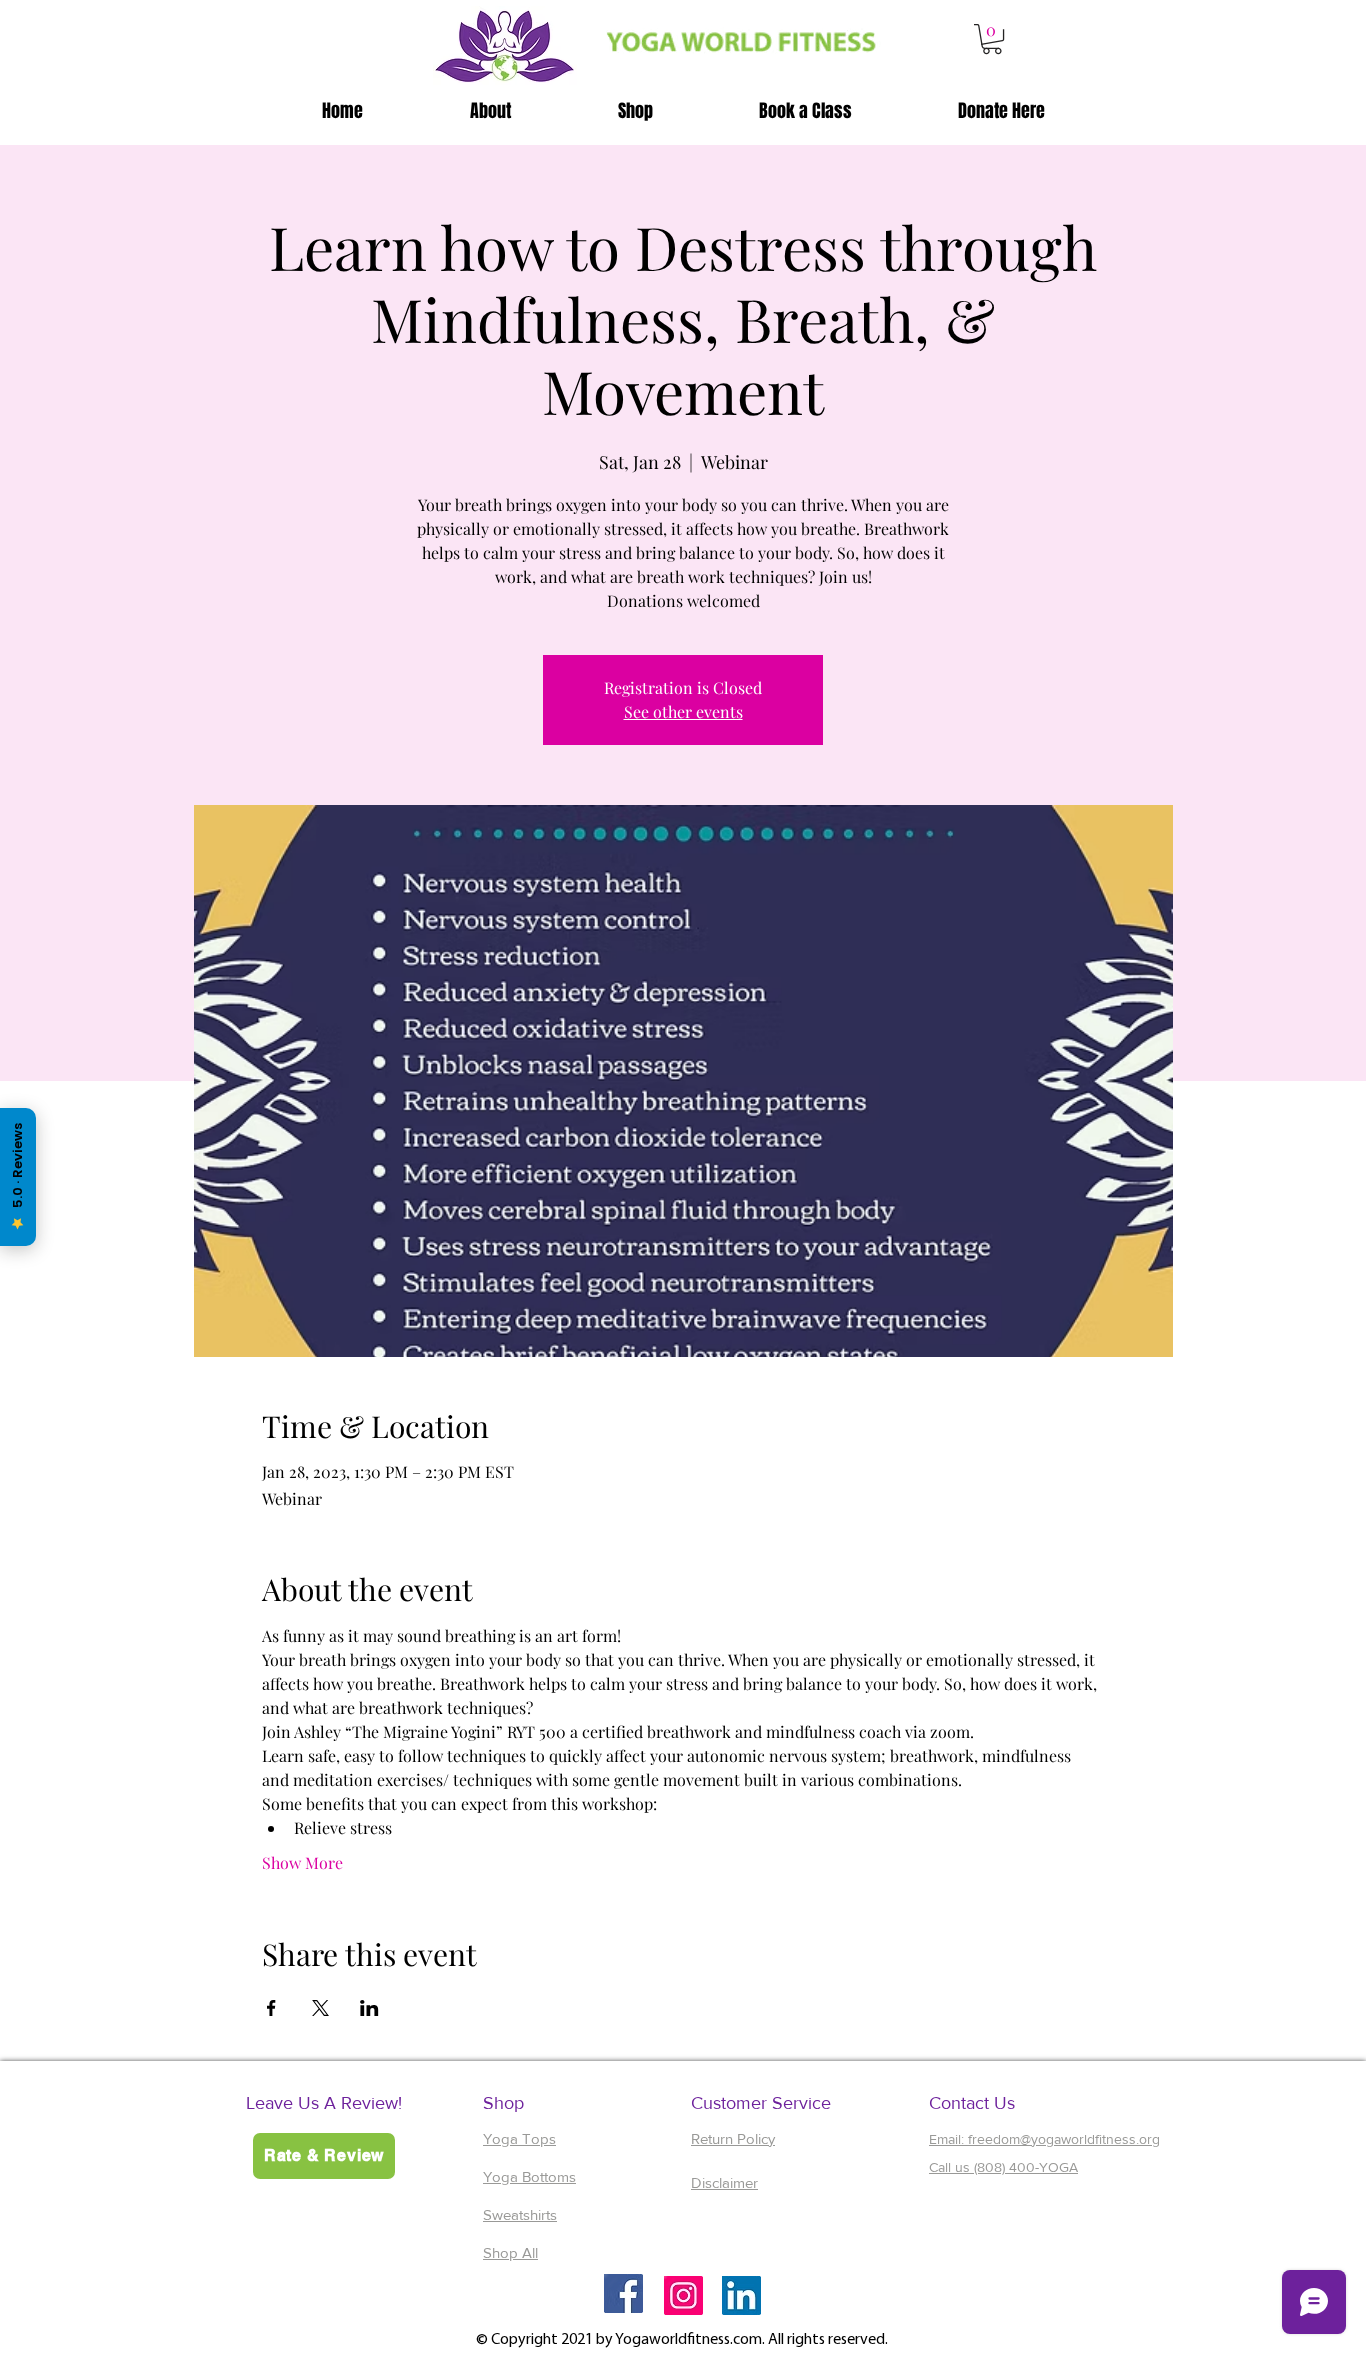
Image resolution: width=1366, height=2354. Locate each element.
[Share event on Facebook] (271, 2008)
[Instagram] (683, 2295)
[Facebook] (623, 2293)
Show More (302, 1862)
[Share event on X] (320, 2008)
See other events (683, 711)
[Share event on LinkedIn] (369, 2008)
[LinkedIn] (741, 2295)
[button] (992, 39)
